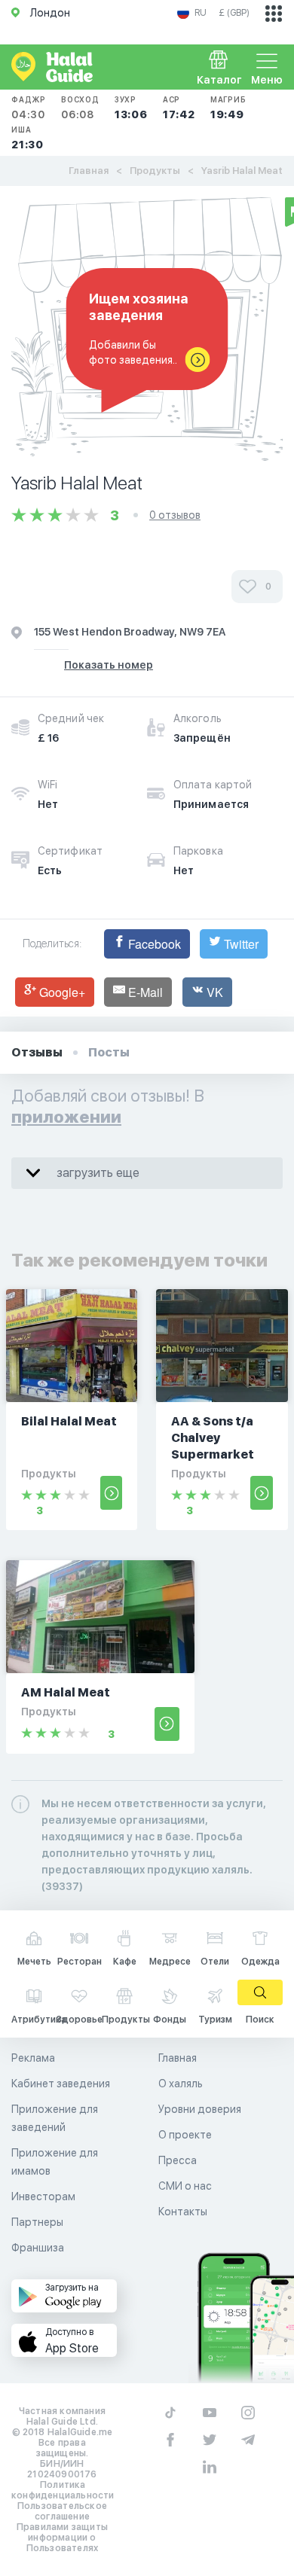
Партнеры (37, 2222)
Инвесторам (43, 2196)
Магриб (228, 108)
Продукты (155, 171)
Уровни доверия (200, 2109)
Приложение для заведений (55, 2118)
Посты (109, 1052)
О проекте (185, 2135)
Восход (80, 108)
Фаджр (29, 108)
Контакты (183, 2212)
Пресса (178, 2160)
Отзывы (37, 1052)
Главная (89, 171)
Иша (28, 138)
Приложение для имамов (55, 2162)
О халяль (181, 2084)
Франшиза (38, 2248)
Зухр (131, 108)
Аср (179, 108)
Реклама (33, 2058)
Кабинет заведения (61, 2084)
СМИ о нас (185, 2186)
